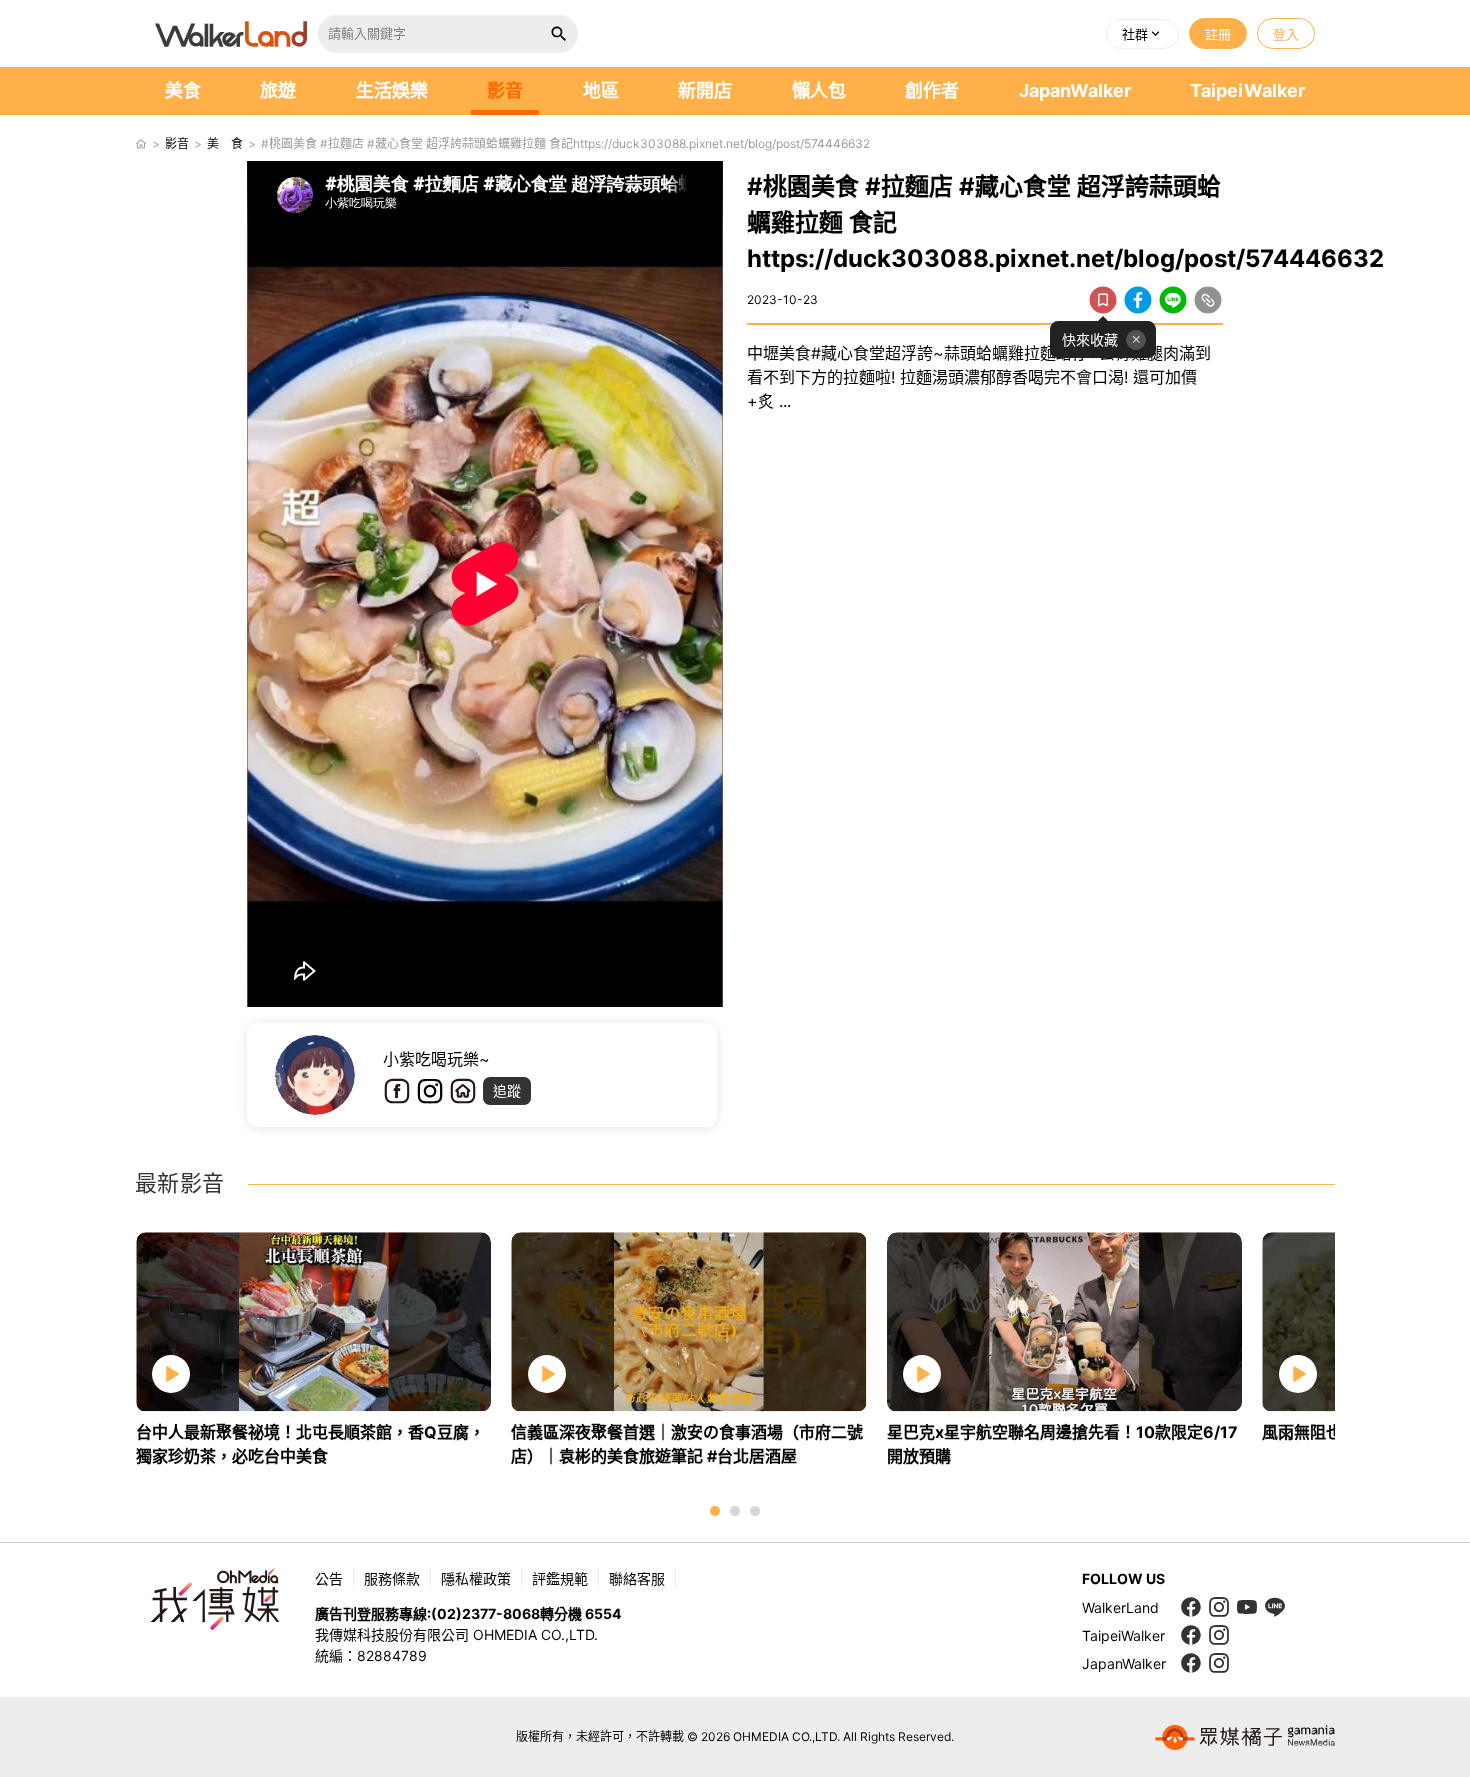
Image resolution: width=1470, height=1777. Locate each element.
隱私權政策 (476, 1578)
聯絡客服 (637, 1578)
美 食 (225, 143)
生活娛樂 (392, 90)
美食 (183, 90)
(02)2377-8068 (485, 1613)
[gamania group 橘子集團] (1245, 1737)
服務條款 (392, 1578)
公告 (329, 1578)
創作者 (932, 90)
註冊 (1218, 34)
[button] (1142, 34)
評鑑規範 (560, 1578)
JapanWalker (1075, 90)
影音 (505, 90)
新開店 (705, 90)
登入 (1286, 34)
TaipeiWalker (1247, 90)
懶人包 (819, 90)
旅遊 (278, 90)
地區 (601, 90)
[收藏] (1103, 300)
